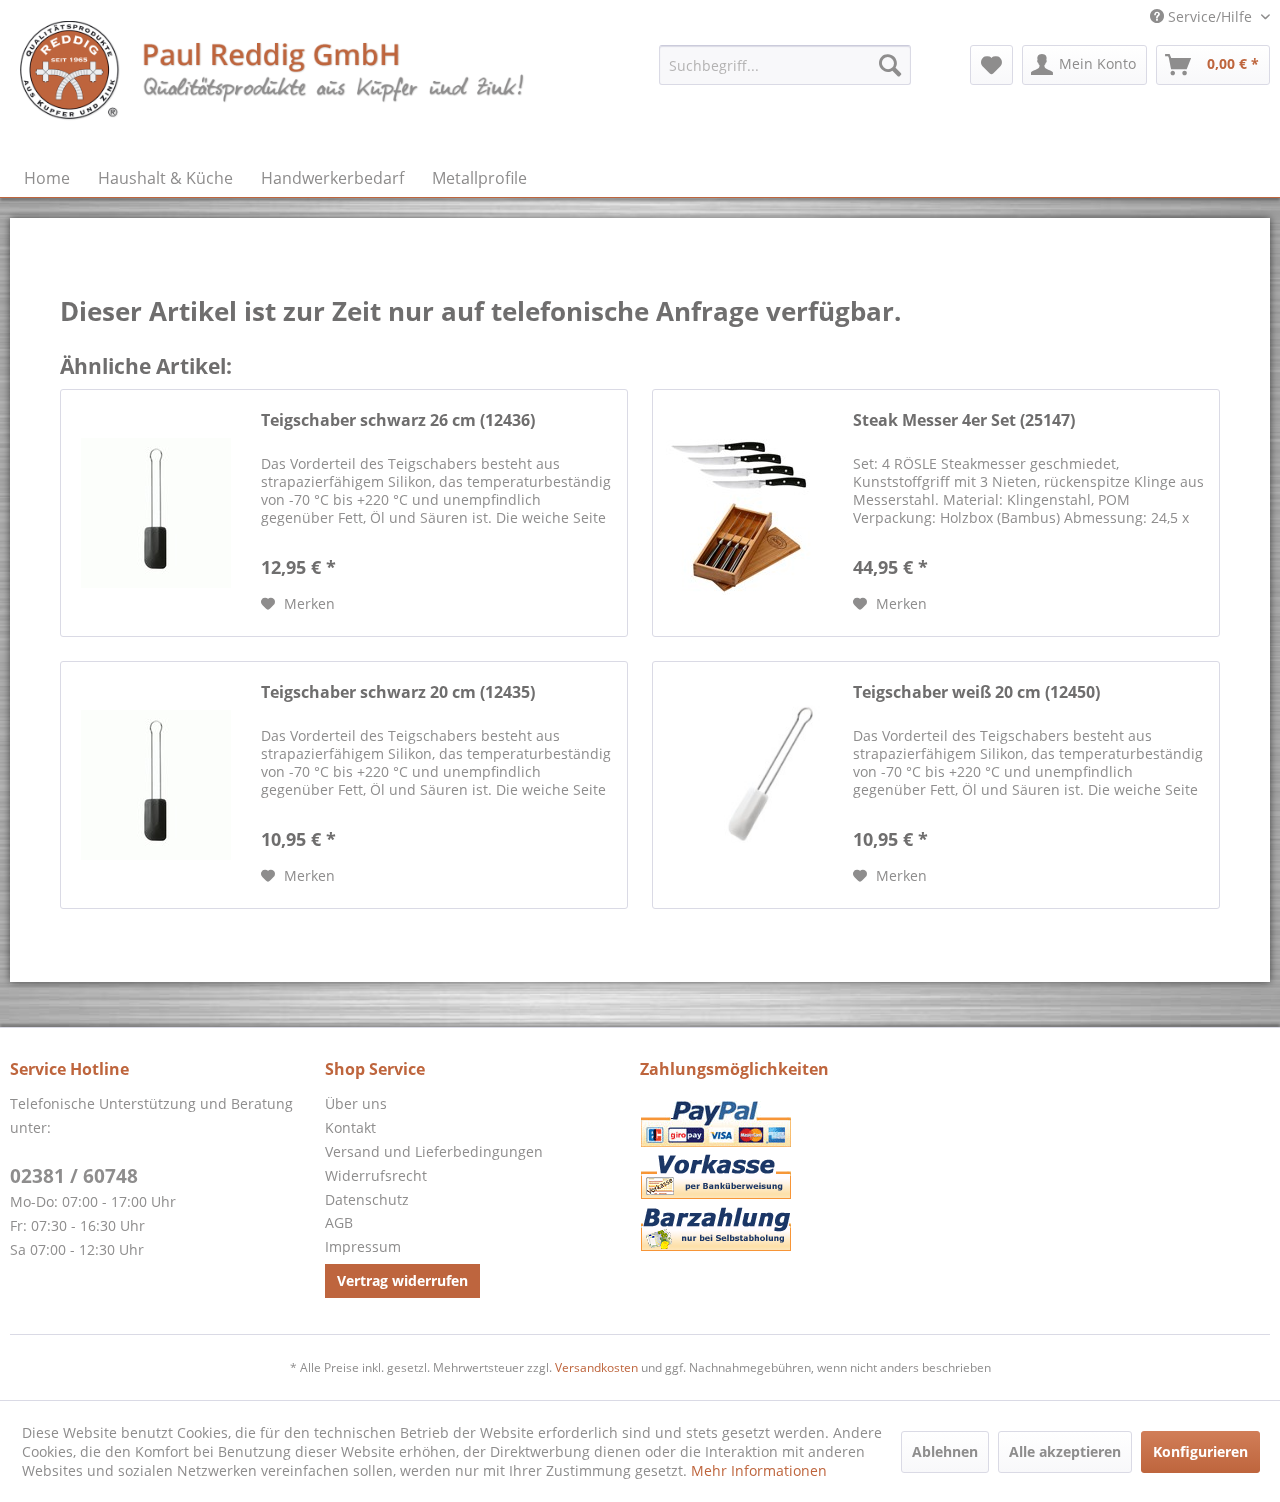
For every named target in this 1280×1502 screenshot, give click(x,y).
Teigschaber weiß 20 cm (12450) (976, 692)
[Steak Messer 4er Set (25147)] (748, 513)
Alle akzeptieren (1065, 1451)
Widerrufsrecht (376, 1175)
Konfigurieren (1200, 1451)
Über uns (356, 1103)
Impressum (363, 1246)
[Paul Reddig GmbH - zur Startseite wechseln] (274, 85)
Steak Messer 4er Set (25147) (964, 420)
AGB (339, 1222)
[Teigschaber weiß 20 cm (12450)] (748, 785)
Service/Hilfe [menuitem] (1210, 16)
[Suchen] (890, 65)
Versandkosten (596, 1367)
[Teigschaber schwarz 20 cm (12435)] (156, 785)
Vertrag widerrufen (402, 1280)
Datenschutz (367, 1199)
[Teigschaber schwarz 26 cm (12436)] (156, 513)
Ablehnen (945, 1451)
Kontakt (350, 1127)
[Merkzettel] (991, 65)
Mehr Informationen (759, 1470)
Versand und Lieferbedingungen (434, 1151)
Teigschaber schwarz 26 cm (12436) (398, 420)
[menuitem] (785, 65)
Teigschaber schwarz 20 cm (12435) (398, 692)
